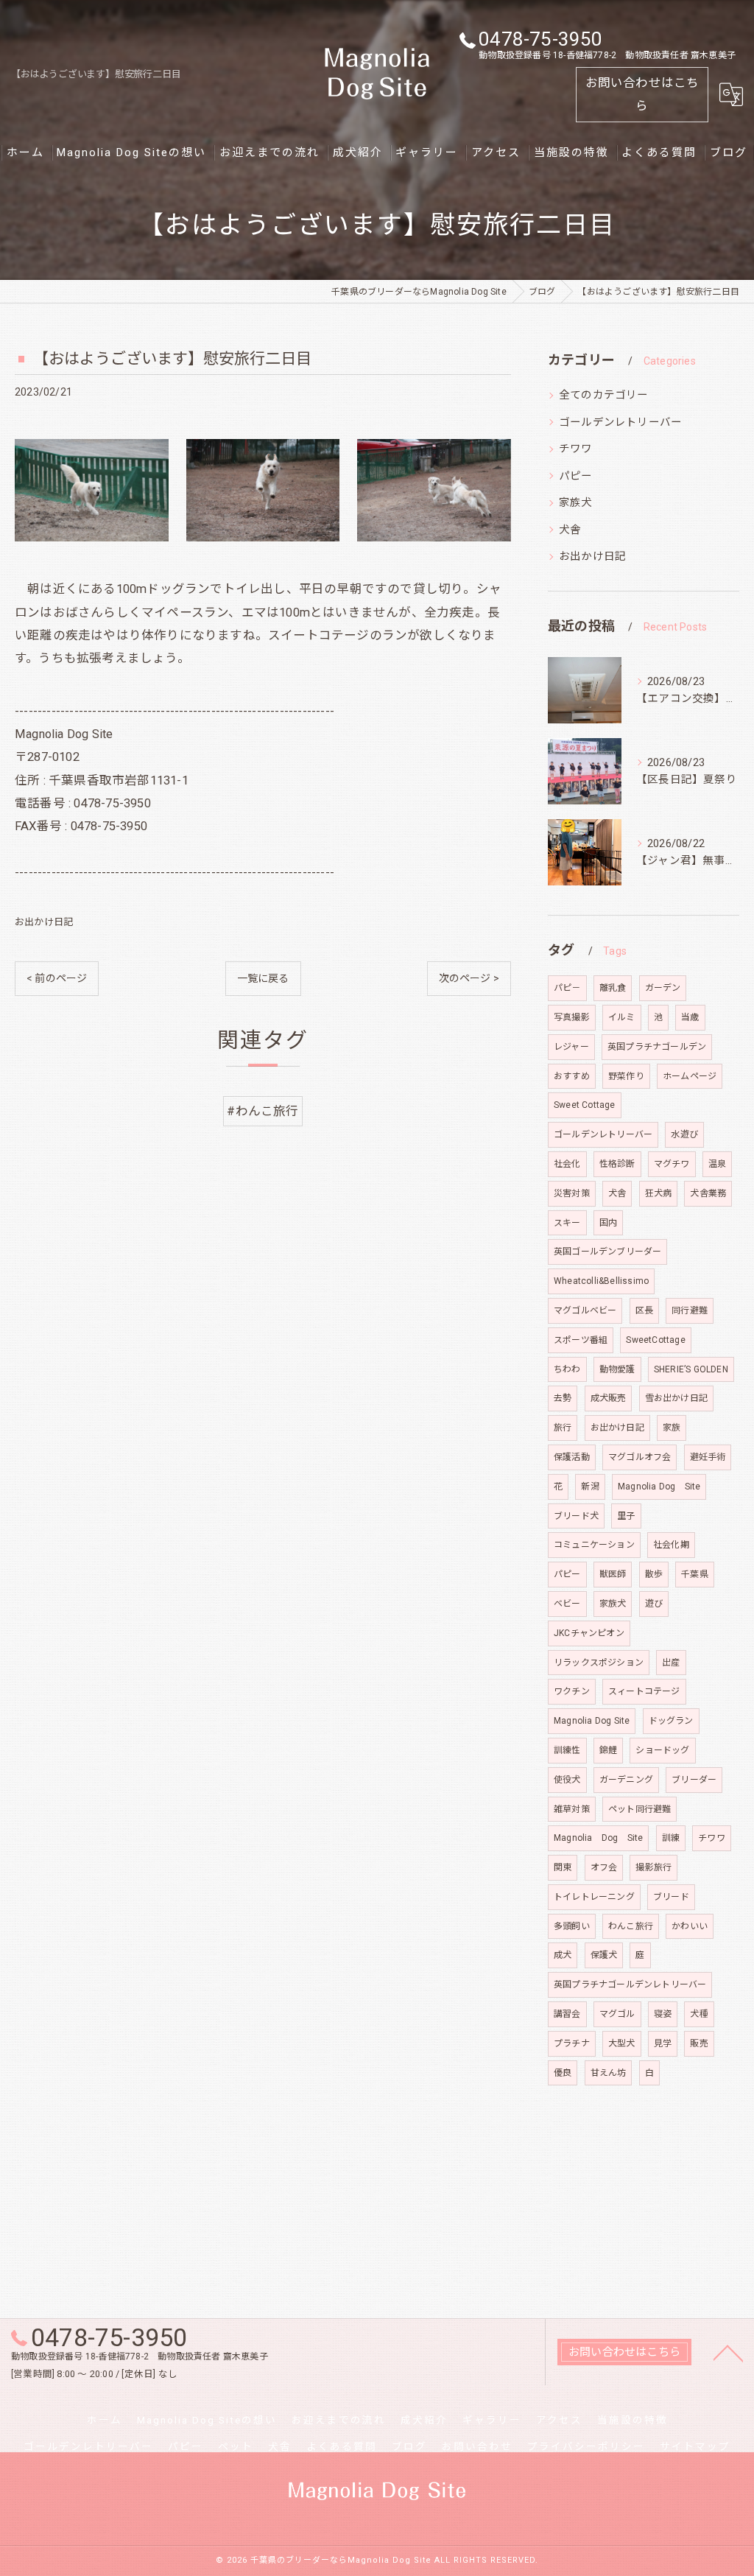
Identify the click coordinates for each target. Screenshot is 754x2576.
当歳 (690, 1017)
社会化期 (671, 1545)
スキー (567, 1223)
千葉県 (695, 1574)
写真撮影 (572, 1017)
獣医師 (613, 1574)
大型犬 (622, 2043)
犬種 (699, 2014)
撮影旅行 (653, 1867)
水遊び (684, 1134)
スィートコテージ (644, 1691)
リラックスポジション (599, 1663)
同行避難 (690, 1310)
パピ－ (567, 988)
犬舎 (570, 530)
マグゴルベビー (585, 1310)
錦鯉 (608, 1750)
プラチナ (572, 2043)
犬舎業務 (708, 1193)
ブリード (671, 1897)
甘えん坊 (609, 2073)
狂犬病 (659, 1193)
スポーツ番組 (581, 1340)
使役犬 (567, 1780)
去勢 (563, 1398)
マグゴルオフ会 (640, 1457)
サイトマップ (695, 2446)
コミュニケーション (594, 1545)
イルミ (622, 1017)
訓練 (671, 1838)
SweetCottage (655, 1340)
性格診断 (617, 1164)
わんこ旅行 (631, 1926)
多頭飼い (572, 1926)
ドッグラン (671, 1721)
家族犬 (576, 503)
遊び (654, 1604)
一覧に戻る (263, 978)
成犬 (563, 1955)
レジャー (571, 1047)
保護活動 (572, 1457)
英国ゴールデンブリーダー (607, 1252)
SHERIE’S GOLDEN (691, 1369)
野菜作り (626, 1076)
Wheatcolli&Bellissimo (601, 1281)
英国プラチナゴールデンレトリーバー (630, 1984)
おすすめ (572, 1076)
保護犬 (604, 1955)
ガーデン (663, 988)
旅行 (563, 1428)
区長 (644, 1310)
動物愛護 (617, 1369)
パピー (576, 476)
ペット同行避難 (640, 1809)
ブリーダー (694, 1780)
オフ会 (604, 1867)
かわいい (690, 1926)
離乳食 (613, 988)
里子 (626, 1516)
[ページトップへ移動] (728, 2352)
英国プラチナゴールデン (657, 1047)
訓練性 (567, 1750)
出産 (671, 1663)
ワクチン (572, 1691)
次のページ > (469, 978)
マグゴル (617, 2014)
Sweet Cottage (585, 1105)
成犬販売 (609, 1398)
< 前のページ (57, 978)
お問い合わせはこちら (642, 94)
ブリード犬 (576, 1516)
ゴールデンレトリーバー (620, 422)
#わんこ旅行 (263, 1111)
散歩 (654, 1574)
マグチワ (672, 1164)
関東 (563, 1867)
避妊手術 (708, 1457)
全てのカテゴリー (604, 395)
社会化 (567, 1164)
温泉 (717, 1164)
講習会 (567, 2014)
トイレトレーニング (594, 1897)
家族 (672, 1428)
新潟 (590, 1487)
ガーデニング (626, 1780)
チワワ (576, 449)
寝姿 (663, 2014)
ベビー (567, 1604)
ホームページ (690, 1076)
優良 (563, 2073)
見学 (663, 2043)
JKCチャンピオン (589, 1633)
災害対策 (572, 1193)
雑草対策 (572, 1809)
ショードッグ (662, 1750)
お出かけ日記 (44, 922)
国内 (608, 1223)
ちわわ (567, 1369)
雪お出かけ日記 (676, 1398)
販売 (699, 2043)
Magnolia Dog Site (659, 1487)
